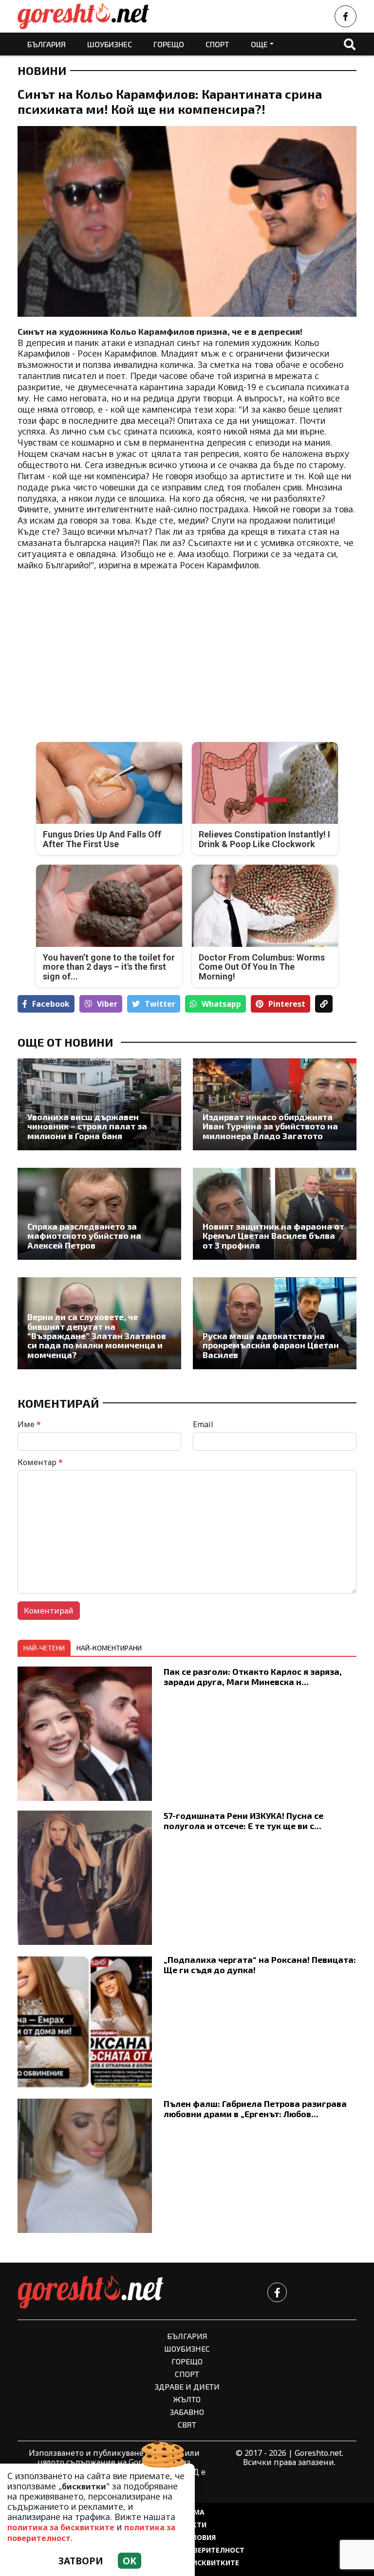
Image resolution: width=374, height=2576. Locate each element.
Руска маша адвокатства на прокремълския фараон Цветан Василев (271, 1345)
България (47, 44)
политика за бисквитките (61, 2527)
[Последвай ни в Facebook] (346, 16)
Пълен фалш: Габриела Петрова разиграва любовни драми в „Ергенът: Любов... (255, 2109)
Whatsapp (221, 1004)
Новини (42, 71)
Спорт (217, 44)
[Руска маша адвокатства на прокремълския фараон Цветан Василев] (275, 1323)
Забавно (187, 2412)
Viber (107, 1004)
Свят (187, 2424)
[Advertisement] (99, 649)
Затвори (81, 2561)
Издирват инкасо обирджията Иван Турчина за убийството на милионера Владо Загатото (270, 1126)
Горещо (169, 44)
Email (203, 1424)
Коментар (40, 1462)
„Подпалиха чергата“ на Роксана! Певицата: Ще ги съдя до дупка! (260, 1965)
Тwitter (160, 1004)
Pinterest (287, 1004)
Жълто (187, 2399)
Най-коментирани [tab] (109, 1648)
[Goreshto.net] (91, 2292)
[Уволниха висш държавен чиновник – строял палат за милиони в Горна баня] (99, 1104)
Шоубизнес (110, 44)
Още (259, 44)
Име (29, 1424)
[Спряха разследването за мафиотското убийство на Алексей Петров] (99, 1214)
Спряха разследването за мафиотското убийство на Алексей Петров (84, 1236)
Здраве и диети (187, 2386)
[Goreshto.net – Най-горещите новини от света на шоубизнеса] (83, 16)
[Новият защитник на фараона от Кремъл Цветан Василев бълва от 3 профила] (275, 1214)
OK (130, 2561)
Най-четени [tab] (44, 1648)
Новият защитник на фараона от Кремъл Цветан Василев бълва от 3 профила (273, 1236)
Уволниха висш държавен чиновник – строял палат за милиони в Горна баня (87, 1126)
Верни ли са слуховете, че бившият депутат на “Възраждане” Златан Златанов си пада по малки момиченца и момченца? (97, 1336)
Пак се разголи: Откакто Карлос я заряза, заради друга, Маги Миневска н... (253, 1677)
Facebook (51, 1004)
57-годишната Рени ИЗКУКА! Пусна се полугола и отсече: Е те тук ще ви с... (243, 1821)
